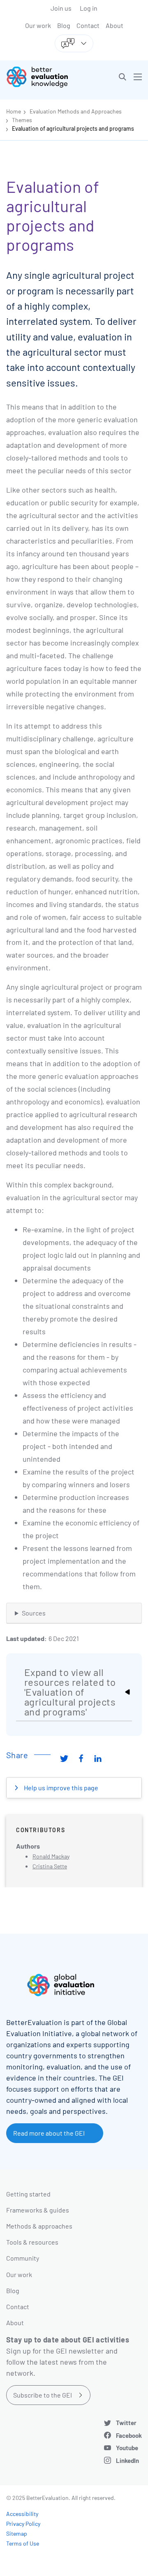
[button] (123, 77)
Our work (38, 25)
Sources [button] (34, 1613)
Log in (89, 8)
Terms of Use (23, 2543)
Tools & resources (32, 2242)
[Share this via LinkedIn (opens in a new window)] (98, 1758)
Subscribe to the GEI (43, 2395)
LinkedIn (127, 2460)
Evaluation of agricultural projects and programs (73, 128)
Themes (22, 120)
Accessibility (22, 2514)
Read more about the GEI (49, 2133)
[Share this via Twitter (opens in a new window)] (64, 1758)
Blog (64, 25)
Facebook (129, 2435)
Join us (61, 8)
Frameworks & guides (38, 2210)
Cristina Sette (50, 1866)
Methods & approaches (39, 2226)
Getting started (28, 2194)
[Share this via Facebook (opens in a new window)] (81, 1758)
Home (14, 111)
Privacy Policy (23, 2524)
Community (23, 2258)
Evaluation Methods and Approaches (76, 111)
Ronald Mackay (51, 1856)
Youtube (127, 2448)
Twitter (126, 2423)
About (114, 25)
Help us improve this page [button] (60, 1788)
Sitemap (17, 2533)
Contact (88, 25)
